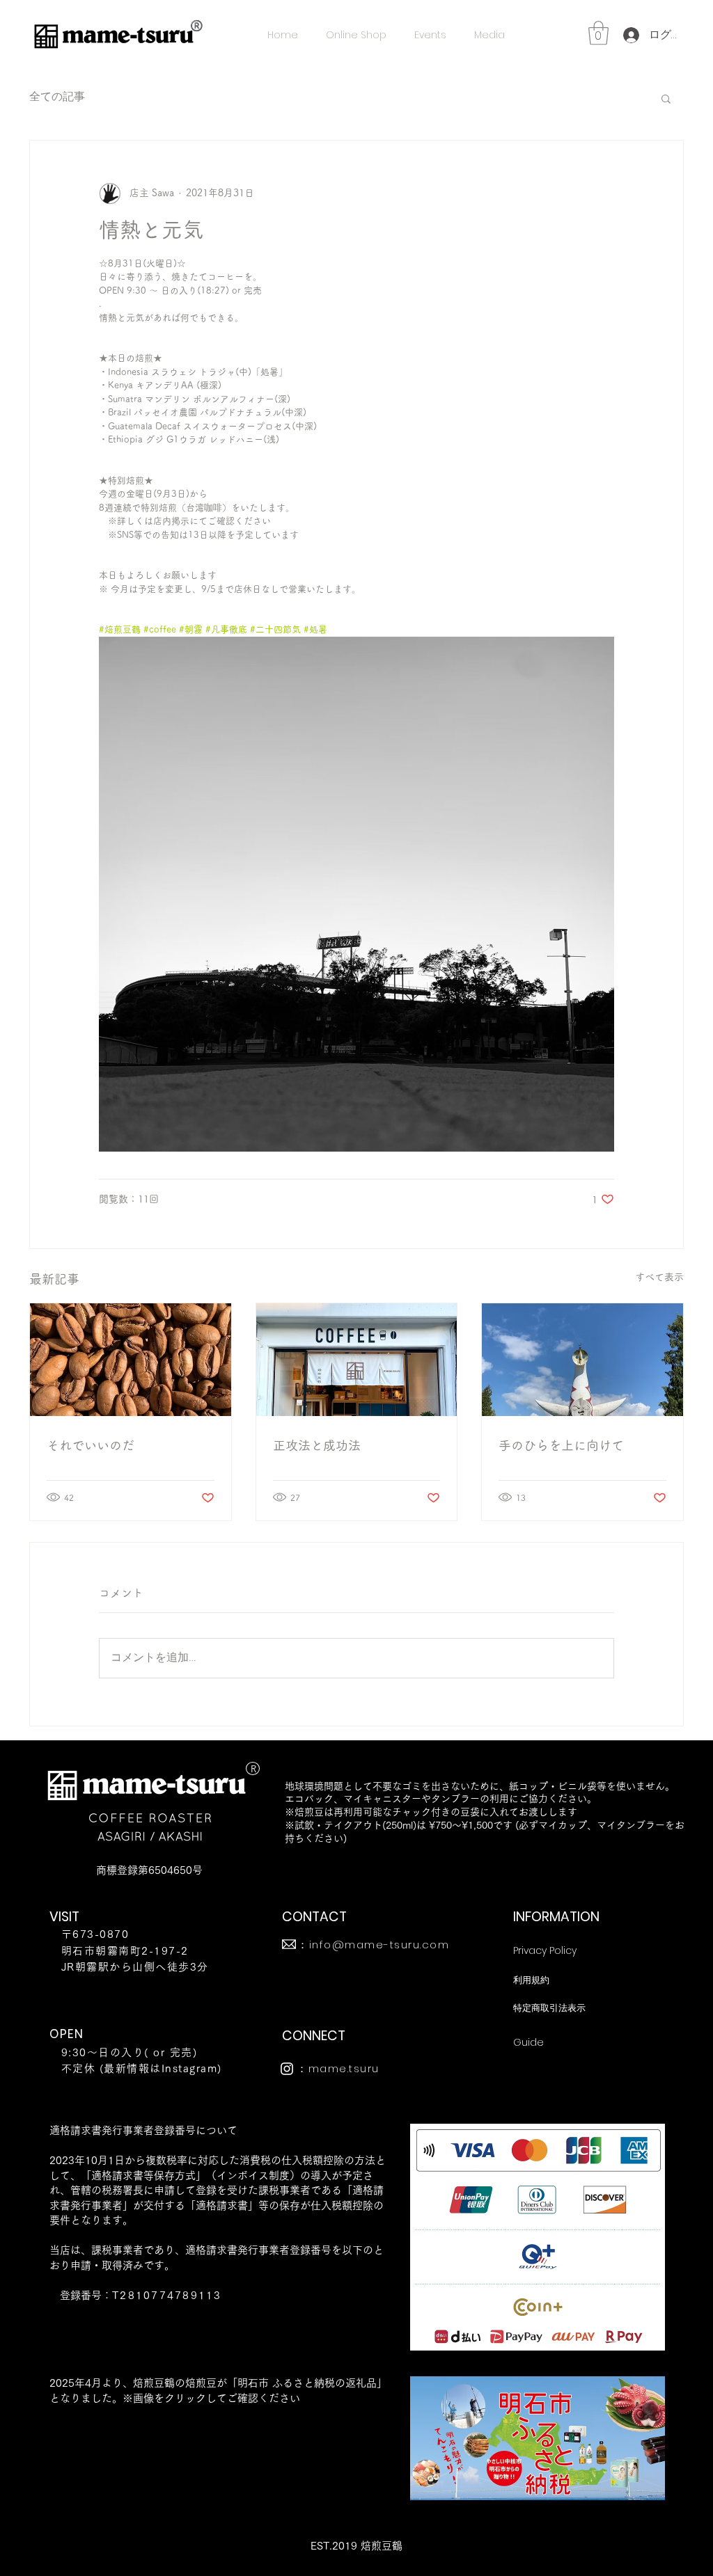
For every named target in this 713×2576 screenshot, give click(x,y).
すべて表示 (659, 1277)
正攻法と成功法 (317, 1445)
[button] (598, 33)
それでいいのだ (91, 1445)
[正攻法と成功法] (357, 1360)
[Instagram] (287, 2069)
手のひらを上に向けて (561, 1445)
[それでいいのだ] (131, 1360)
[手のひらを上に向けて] (582, 1360)
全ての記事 (57, 97)
